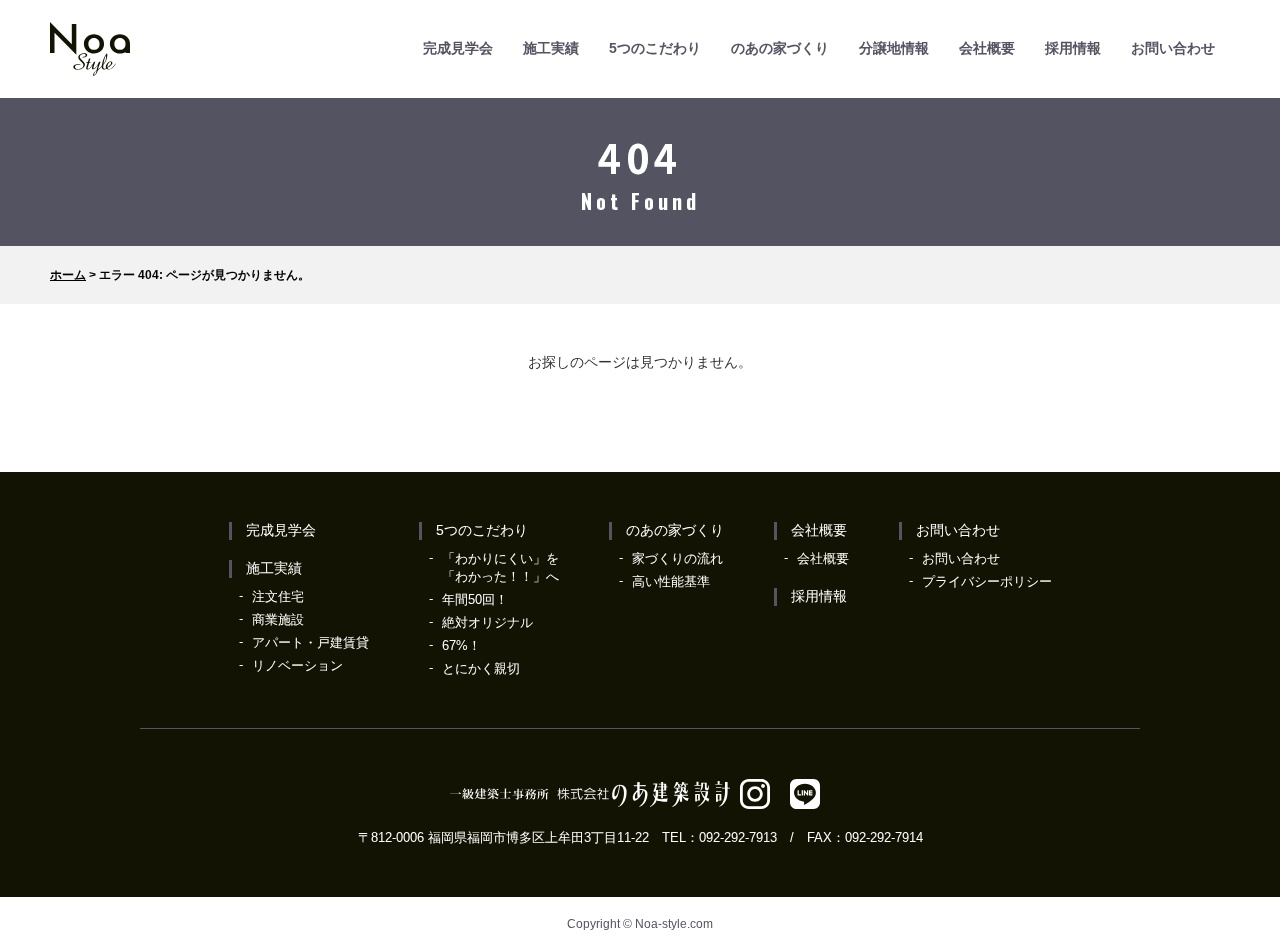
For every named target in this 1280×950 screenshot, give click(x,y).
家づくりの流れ (677, 558)
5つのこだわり (655, 48)
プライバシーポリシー (987, 581)
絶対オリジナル (487, 622)
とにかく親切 (481, 668)
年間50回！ (475, 599)
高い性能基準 (671, 581)
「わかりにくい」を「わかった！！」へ (500, 567)
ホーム (68, 275)
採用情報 (1073, 48)
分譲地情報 (894, 48)
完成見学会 (458, 48)
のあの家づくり (780, 48)
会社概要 (987, 48)
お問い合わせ (1173, 48)
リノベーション (297, 665)
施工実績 (551, 48)
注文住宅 (278, 596)
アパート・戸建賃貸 (310, 642)
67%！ (461, 645)
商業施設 (278, 619)
